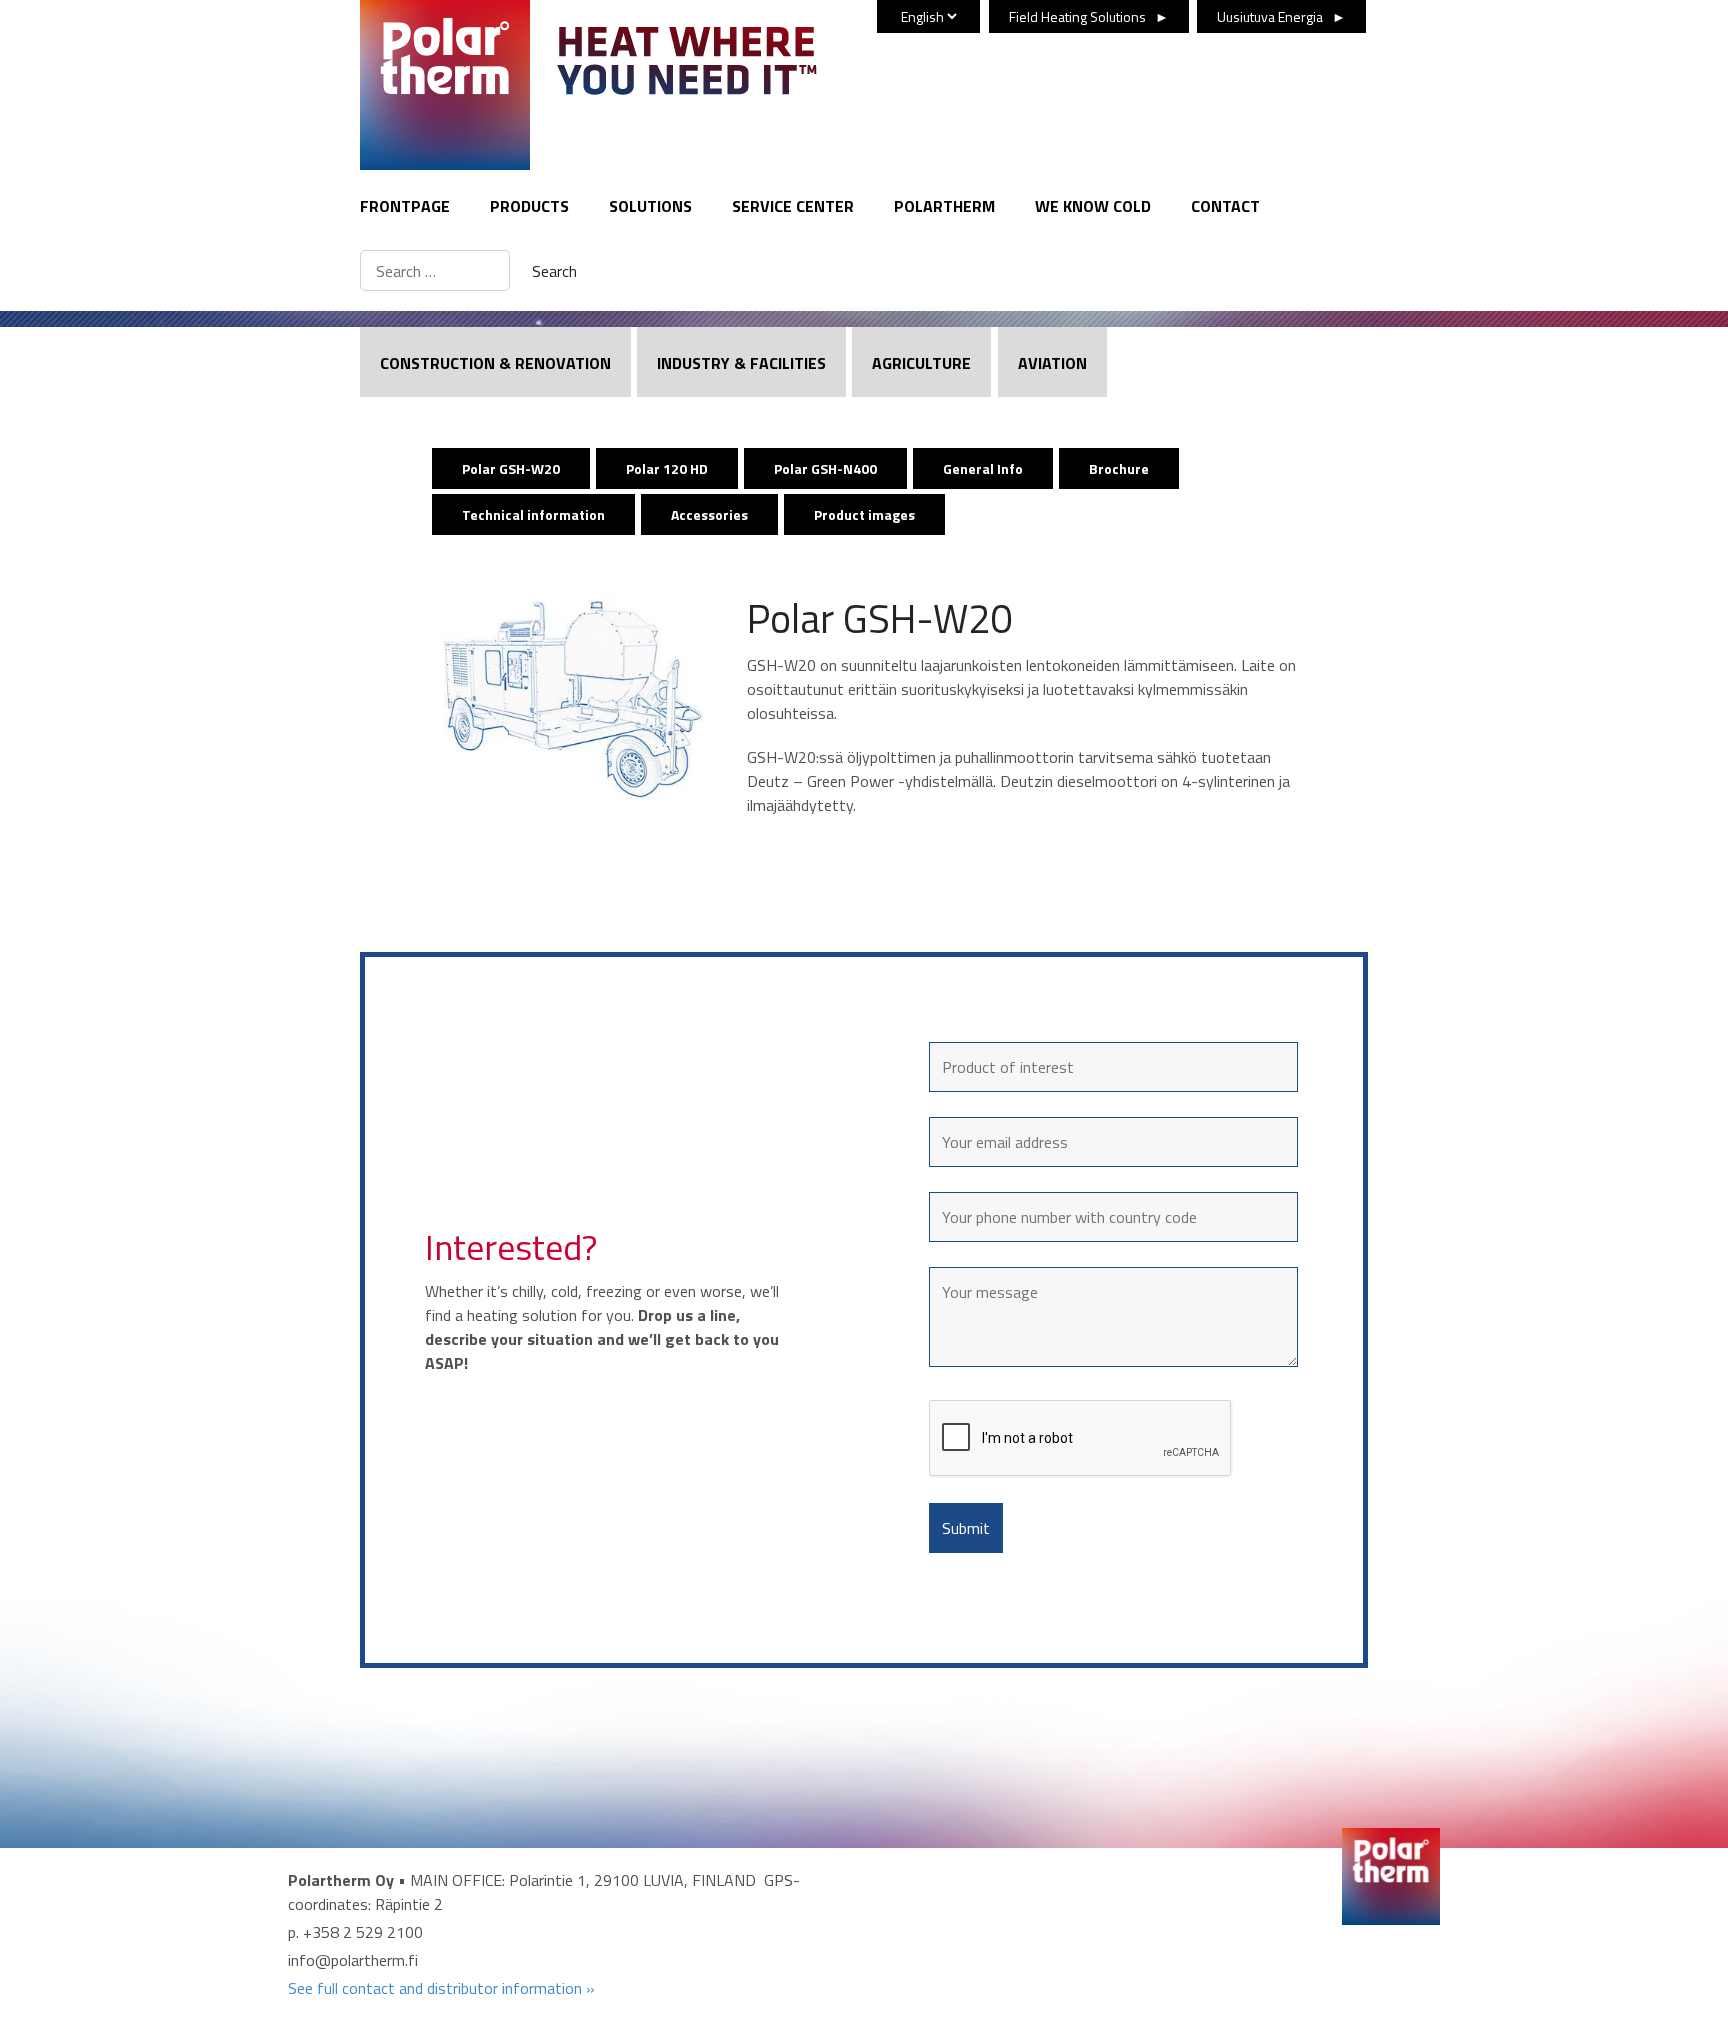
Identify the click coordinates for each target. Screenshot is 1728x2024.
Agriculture (921, 363)
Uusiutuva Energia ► (1281, 16)
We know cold (1093, 206)
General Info (983, 468)
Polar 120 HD (667, 468)
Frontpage (405, 206)
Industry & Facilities (741, 363)
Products (529, 206)
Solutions (650, 206)
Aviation (1052, 363)
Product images (864, 514)
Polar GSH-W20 (511, 468)
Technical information (533, 514)
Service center (793, 206)
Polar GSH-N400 (825, 468)
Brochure (1119, 468)
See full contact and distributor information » (441, 1988)
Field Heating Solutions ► (1089, 16)
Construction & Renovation (495, 363)
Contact (1225, 206)
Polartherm (944, 206)
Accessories (709, 514)
